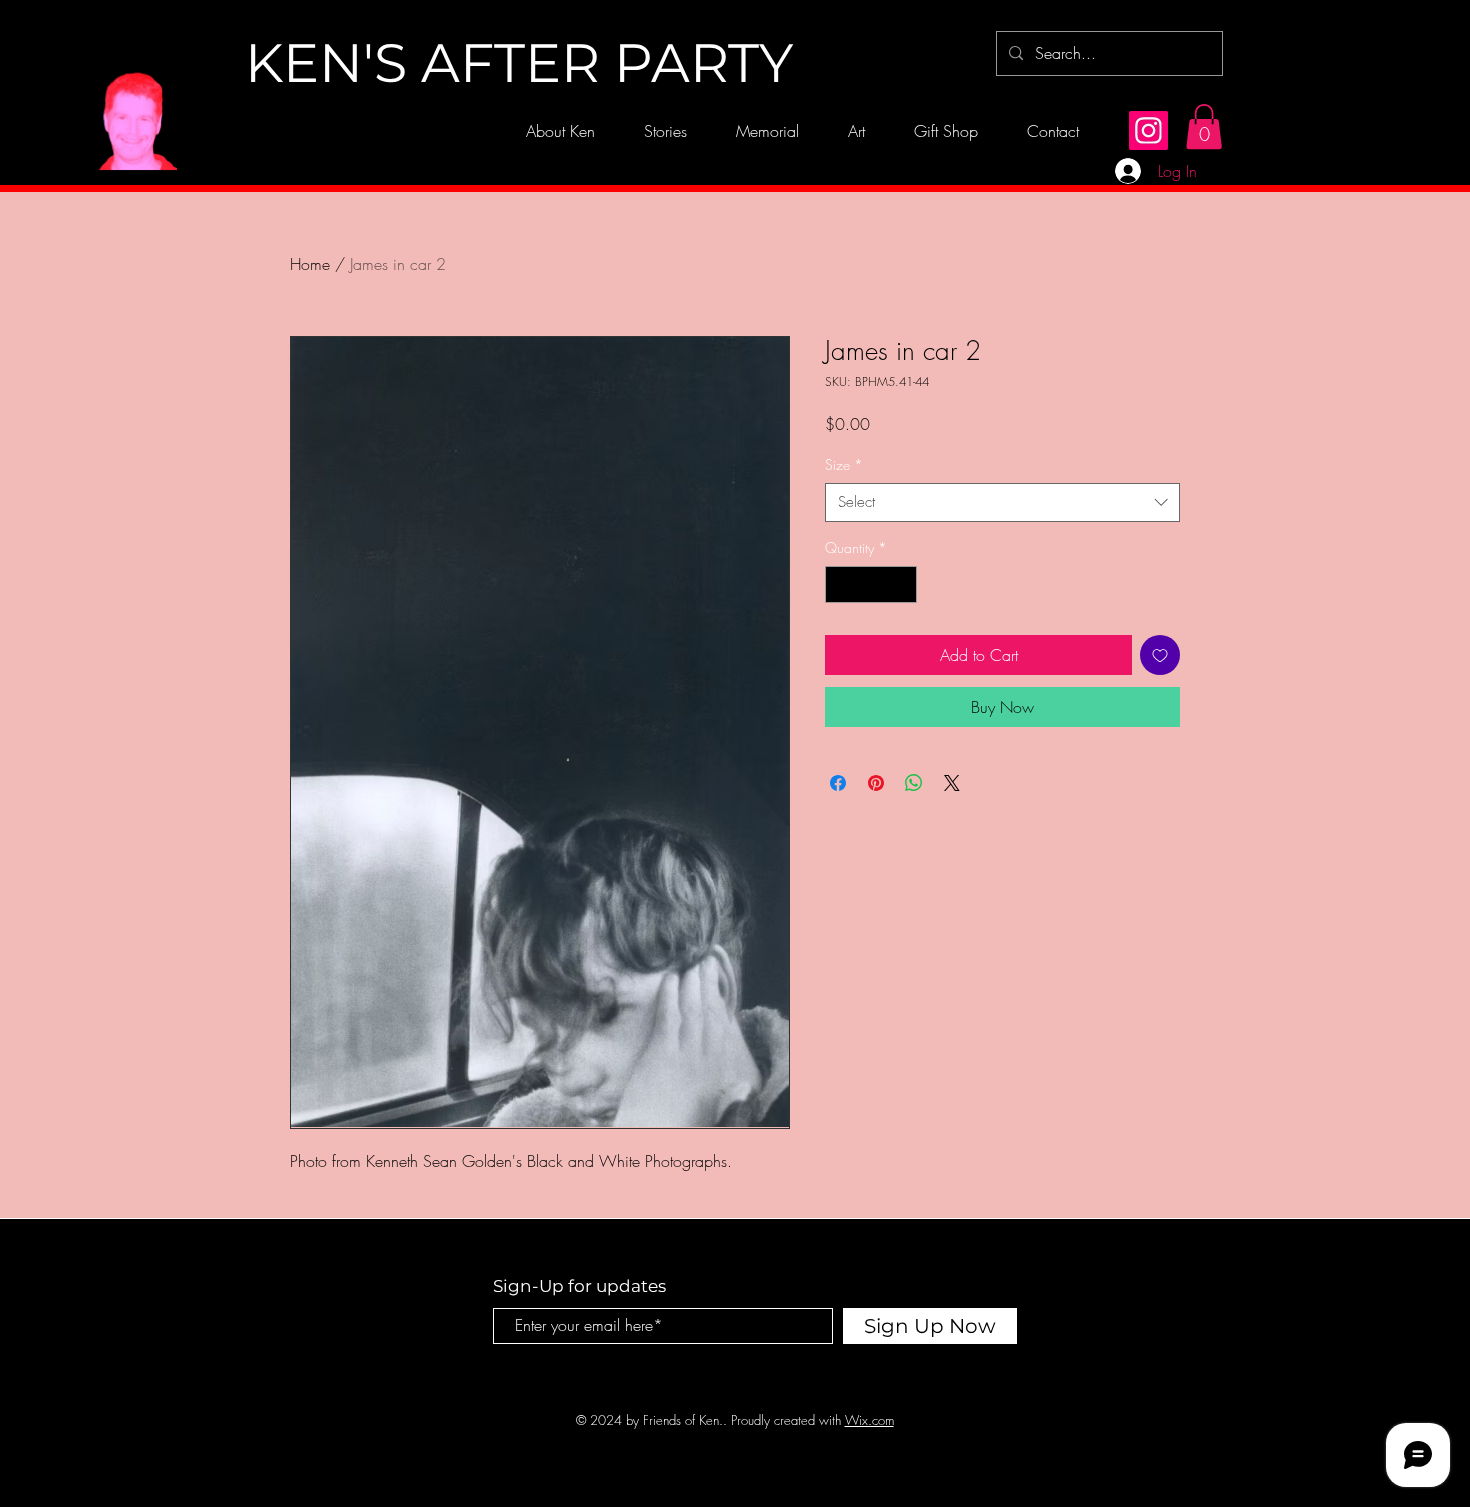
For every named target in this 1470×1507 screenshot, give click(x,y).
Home (310, 264)
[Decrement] (840, 584)
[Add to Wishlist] (1160, 655)
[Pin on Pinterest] (876, 783)
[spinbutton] (871, 584)
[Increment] (901, 584)
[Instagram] (1148, 130)
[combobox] (1002, 502)
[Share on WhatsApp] (914, 783)
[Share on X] (952, 783)
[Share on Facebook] (838, 783)
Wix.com (869, 1420)
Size (844, 464)
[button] (1204, 126)
